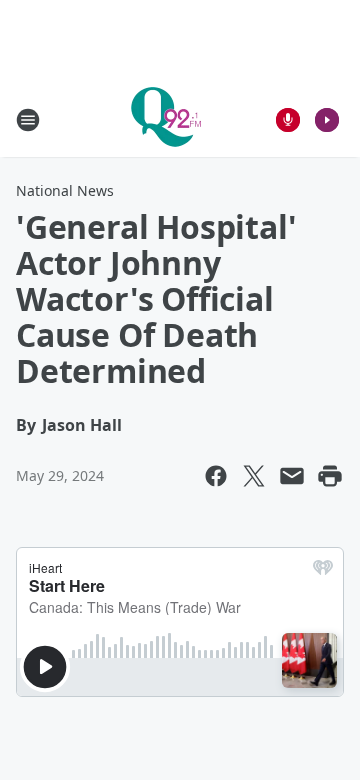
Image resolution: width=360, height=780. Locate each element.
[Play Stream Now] (327, 120)
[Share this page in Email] (292, 476)
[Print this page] (330, 476)
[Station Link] (166, 119)
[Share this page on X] (254, 476)
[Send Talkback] (288, 120)
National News (65, 190)
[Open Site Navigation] (28, 120)
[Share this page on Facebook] (216, 476)
